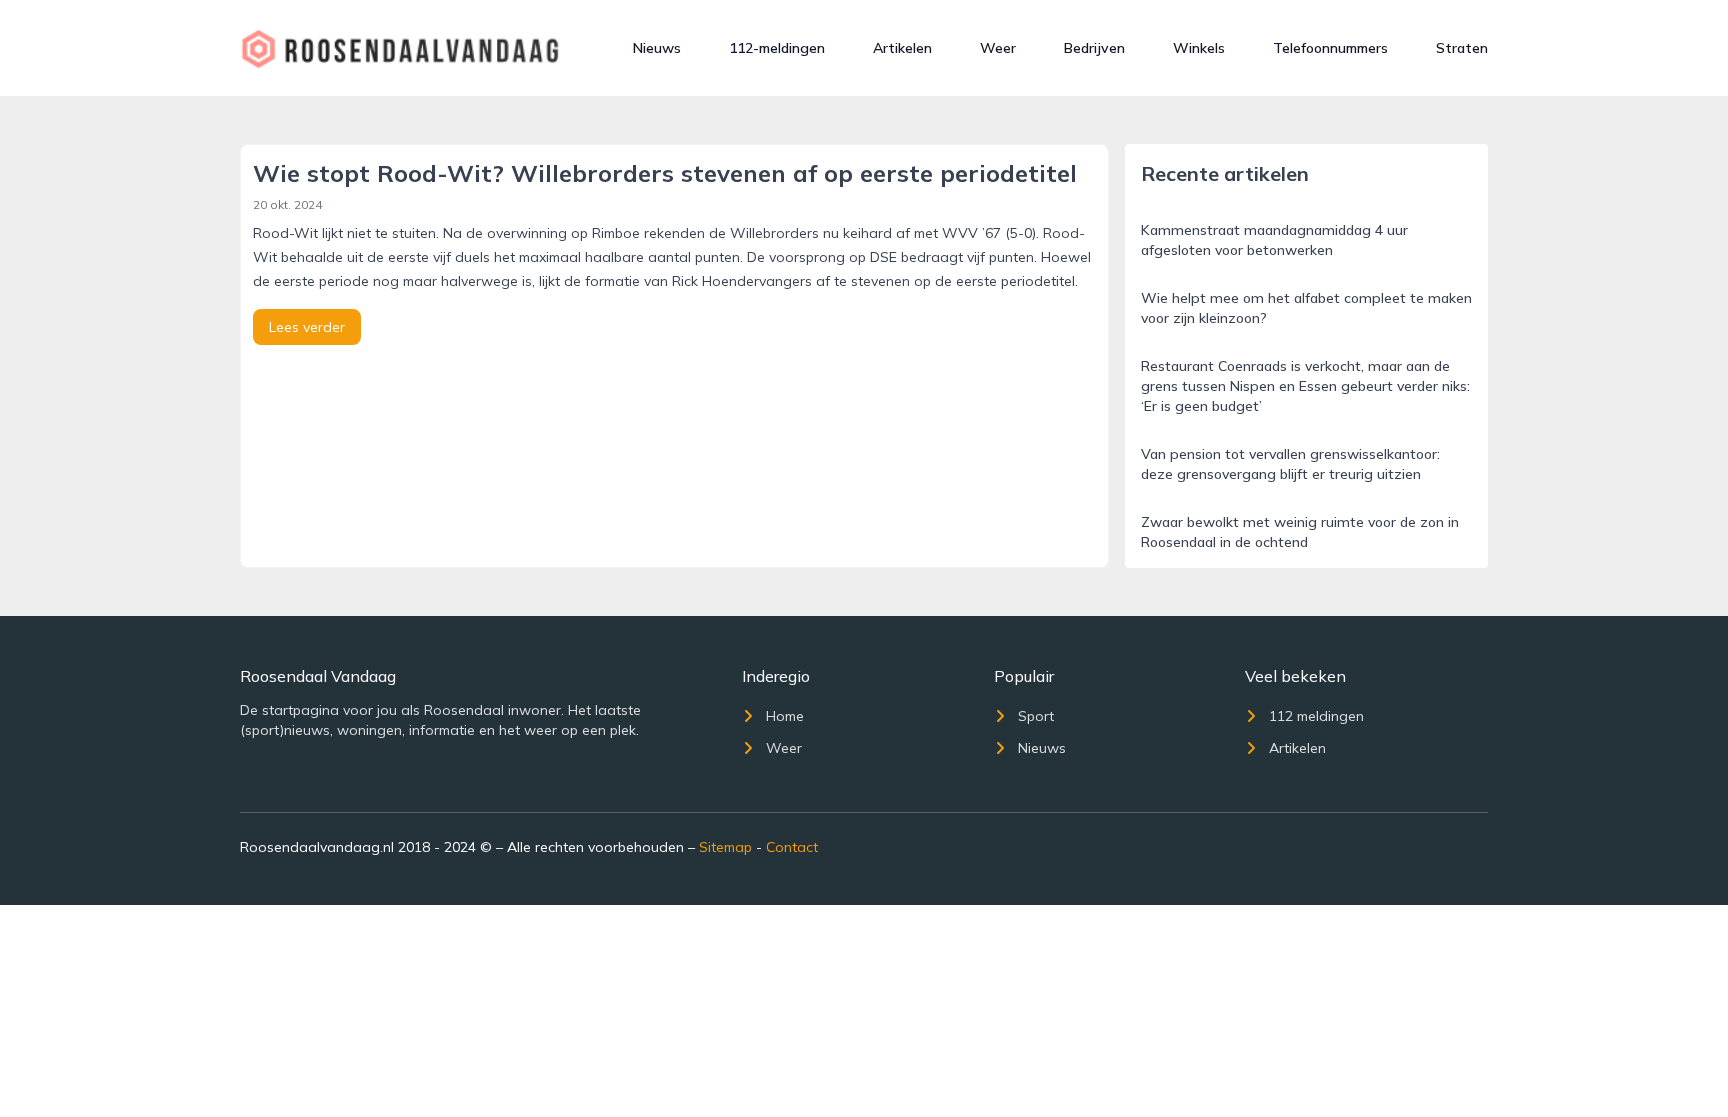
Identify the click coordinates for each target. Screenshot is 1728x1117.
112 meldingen (1316, 716)
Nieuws (657, 48)
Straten (1462, 48)
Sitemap (725, 847)
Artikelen (902, 48)
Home (785, 716)
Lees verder (307, 327)
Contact (792, 847)
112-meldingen (777, 48)
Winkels (1199, 48)
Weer (998, 48)
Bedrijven (1094, 48)
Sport (1036, 716)
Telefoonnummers (1330, 48)
